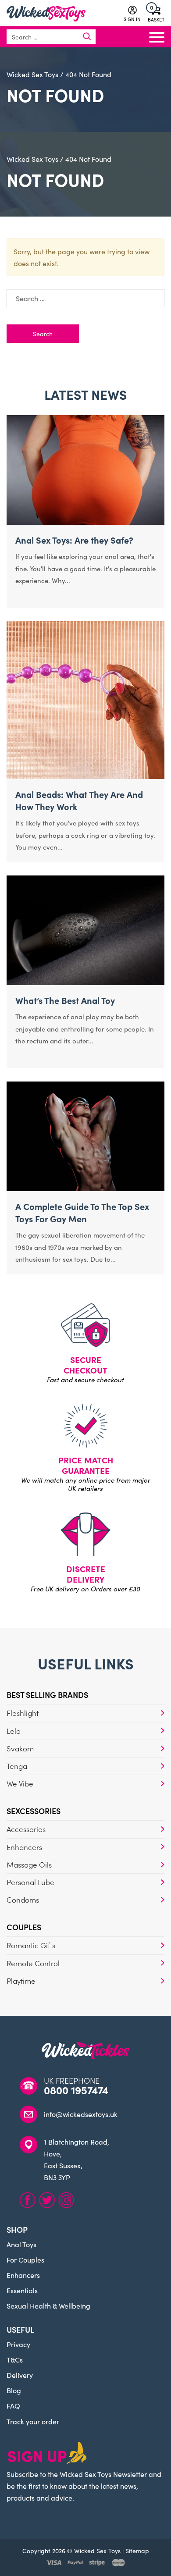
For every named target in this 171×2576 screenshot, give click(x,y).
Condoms (23, 1900)
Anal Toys (21, 2244)
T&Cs (15, 2359)
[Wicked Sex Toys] (46, 14)
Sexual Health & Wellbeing (48, 2306)
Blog (14, 2390)
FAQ (13, 2405)
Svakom (20, 1748)
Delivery (20, 2375)
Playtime (21, 1981)
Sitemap (137, 2551)
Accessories (26, 1829)
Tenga (17, 1766)
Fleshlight (23, 1713)
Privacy (18, 2344)
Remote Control (33, 1963)
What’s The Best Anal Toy (65, 1000)
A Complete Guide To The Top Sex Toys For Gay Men (82, 1212)
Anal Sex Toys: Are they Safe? (74, 540)
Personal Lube (30, 1882)
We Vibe (20, 1783)
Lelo (14, 1731)
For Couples (25, 2259)
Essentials (22, 2290)
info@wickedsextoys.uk (81, 2114)
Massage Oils (29, 1864)
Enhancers (24, 1847)
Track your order (33, 2421)
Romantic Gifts (31, 1945)
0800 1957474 (76, 2090)
